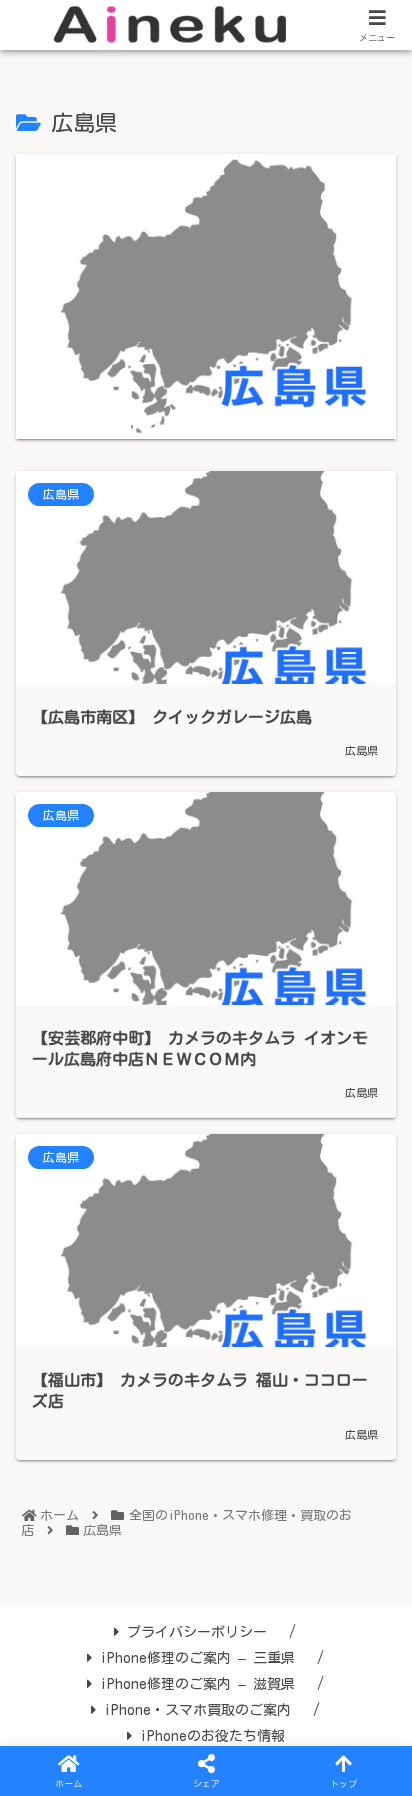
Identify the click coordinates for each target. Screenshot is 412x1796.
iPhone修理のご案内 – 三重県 (197, 1658)
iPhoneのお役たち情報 (212, 1736)
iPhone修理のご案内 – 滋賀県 (197, 1684)
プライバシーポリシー (197, 1632)
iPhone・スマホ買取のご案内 (197, 1710)
